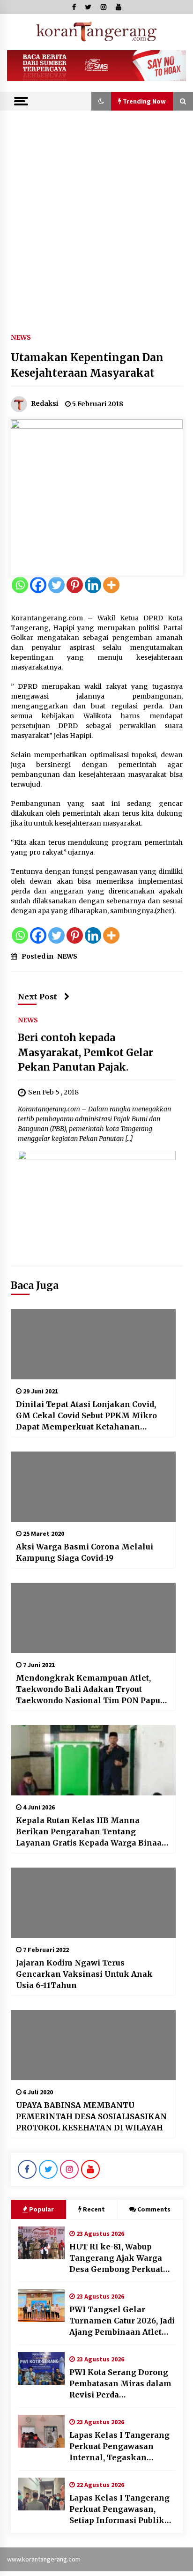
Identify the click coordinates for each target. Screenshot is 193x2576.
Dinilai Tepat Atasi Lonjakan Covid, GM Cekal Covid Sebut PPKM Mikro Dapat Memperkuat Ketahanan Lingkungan (86, 1416)
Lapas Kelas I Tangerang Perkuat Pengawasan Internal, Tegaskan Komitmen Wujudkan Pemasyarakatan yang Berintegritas (119, 2447)
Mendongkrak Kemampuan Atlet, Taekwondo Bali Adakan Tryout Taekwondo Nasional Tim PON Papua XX (90, 1690)
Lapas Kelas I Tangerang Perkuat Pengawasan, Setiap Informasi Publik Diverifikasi (119, 2509)
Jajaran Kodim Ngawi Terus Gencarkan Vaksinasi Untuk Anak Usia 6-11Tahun (84, 1974)
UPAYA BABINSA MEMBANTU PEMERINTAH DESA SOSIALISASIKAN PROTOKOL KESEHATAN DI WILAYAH (91, 2116)
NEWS (21, 337)
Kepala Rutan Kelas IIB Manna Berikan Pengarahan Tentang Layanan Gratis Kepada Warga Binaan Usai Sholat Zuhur (92, 1832)
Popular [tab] (41, 2209)
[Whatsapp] (20, 585)
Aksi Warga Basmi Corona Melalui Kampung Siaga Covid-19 (85, 1552)
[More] (111, 585)
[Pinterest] (75, 585)
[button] (101, 101)
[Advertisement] (96, 212)
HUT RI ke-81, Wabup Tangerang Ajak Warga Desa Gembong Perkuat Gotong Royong (116, 2258)
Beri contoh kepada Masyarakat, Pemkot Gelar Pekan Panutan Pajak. (85, 1052)
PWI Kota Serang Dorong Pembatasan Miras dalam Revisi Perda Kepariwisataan (120, 2384)
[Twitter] (56, 585)
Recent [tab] (94, 2209)
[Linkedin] (93, 585)
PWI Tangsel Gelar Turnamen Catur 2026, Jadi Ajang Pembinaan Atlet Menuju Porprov (122, 2321)
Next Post (37, 997)
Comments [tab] (154, 2209)
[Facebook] (38, 585)
